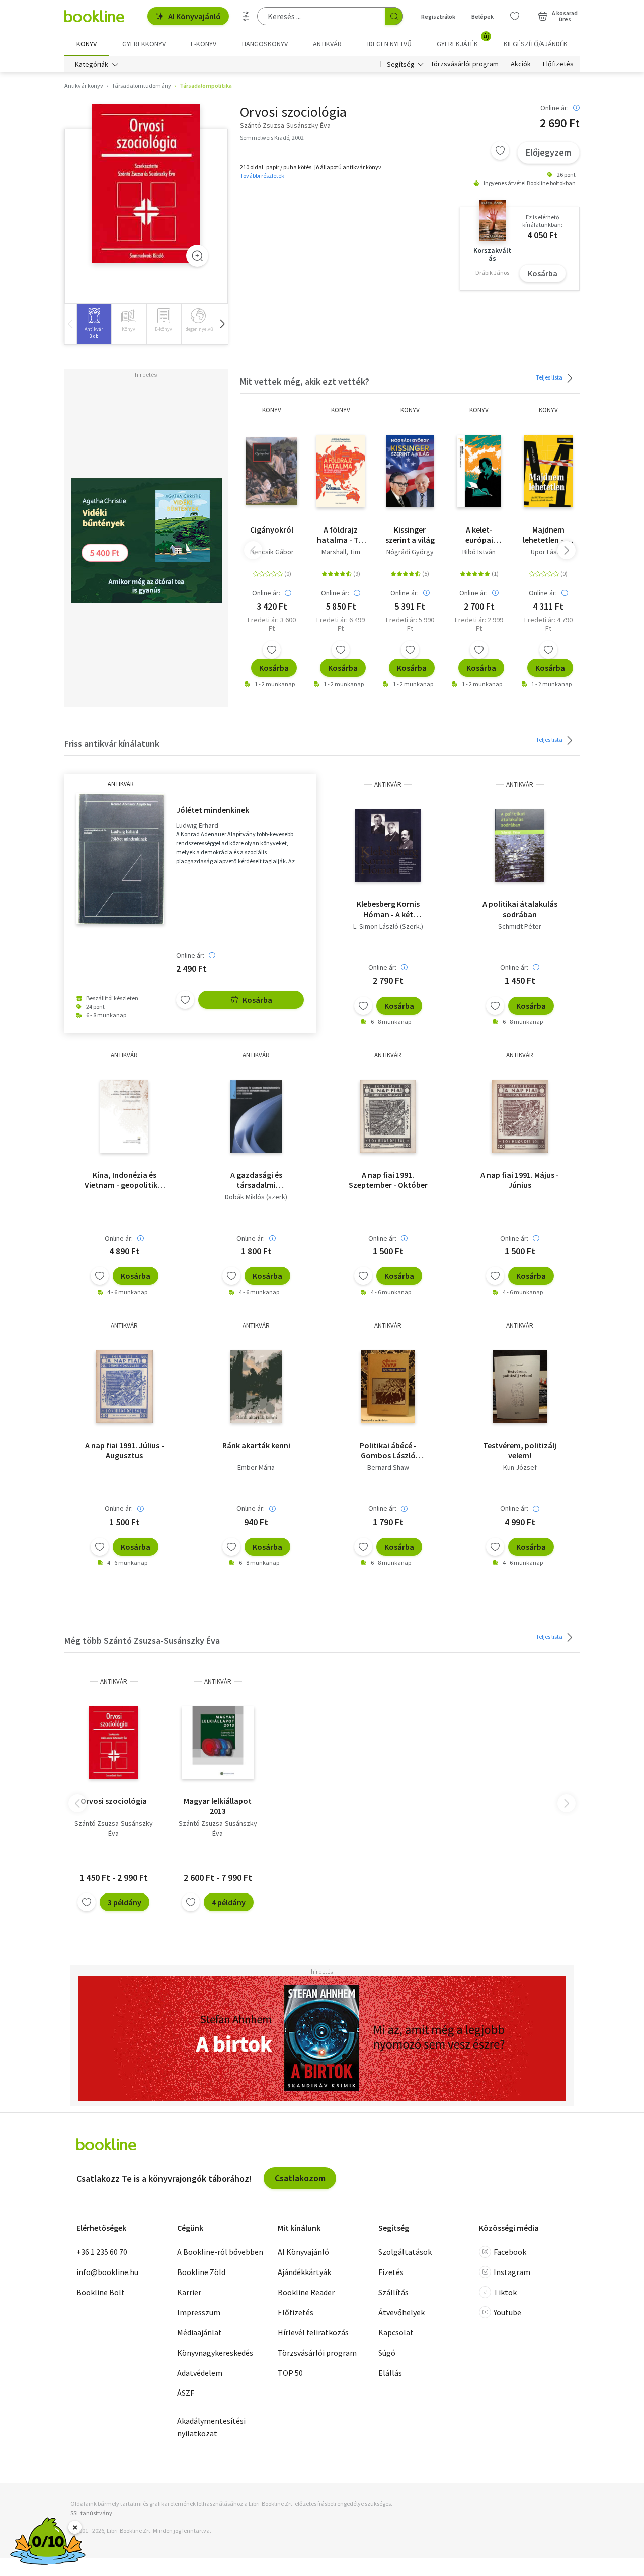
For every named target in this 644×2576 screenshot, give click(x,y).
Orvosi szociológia (114, 1801)
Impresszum (199, 2312)
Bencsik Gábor (272, 552)
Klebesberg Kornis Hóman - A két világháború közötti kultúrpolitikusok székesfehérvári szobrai (388, 909)
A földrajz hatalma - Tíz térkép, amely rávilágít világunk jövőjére (341, 535)
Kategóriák (92, 64)
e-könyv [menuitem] (204, 44)
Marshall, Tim (341, 552)
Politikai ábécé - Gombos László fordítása (388, 1450)
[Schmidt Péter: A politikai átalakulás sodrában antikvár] (520, 846)
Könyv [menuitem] (87, 44)
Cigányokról (272, 529)
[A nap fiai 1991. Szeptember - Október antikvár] (388, 1116)
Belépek (482, 16)
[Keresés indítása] (394, 16)
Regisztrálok (438, 16)
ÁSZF (186, 2393)
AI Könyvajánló (194, 16)
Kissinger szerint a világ (410, 535)
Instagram (512, 2272)
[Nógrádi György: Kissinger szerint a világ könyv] (410, 471)
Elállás (390, 2373)
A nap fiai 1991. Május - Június (520, 1180)
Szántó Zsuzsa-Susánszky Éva (114, 1828)
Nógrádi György (410, 552)
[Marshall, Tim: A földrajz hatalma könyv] (341, 471)
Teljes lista (550, 377)
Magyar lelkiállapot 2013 (218, 1806)
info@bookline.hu (107, 2272)
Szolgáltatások (405, 2252)
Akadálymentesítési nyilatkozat (211, 2427)
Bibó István (479, 552)
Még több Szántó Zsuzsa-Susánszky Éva (142, 1641)
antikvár (120, 784)
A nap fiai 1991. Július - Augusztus (125, 1450)
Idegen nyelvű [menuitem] (389, 44)
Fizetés (391, 2272)
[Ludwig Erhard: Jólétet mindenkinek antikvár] (120, 859)
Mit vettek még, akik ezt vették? (305, 381)
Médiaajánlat (199, 2332)
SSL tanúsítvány (91, 2513)
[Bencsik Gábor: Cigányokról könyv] (271, 471)
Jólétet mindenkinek (213, 810)
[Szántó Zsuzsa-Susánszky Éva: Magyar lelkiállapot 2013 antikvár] (218, 1742)
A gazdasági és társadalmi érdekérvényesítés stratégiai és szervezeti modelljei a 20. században (256, 1180)
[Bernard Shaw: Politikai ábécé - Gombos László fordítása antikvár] (388, 1387)
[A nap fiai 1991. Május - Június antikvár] (519, 1116)
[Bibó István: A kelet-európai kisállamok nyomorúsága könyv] (479, 471)
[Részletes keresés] (246, 16)
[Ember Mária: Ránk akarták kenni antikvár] (256, 1387)
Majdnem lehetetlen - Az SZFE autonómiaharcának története (548, 535)
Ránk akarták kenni (256, 1445)
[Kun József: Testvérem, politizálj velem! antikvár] (520, 1387)
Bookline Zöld (201, 2272)
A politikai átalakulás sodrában (520, 909)
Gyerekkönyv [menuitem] (144, 44)
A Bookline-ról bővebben (220, 2252)
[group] (94, 324)
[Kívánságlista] (515, 16)
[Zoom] (197, 256)
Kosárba (543, 273)
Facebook (510, 2252)
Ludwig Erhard (197, 826)
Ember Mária (256, 1467)
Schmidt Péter (520, 926)
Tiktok (505, 2292)
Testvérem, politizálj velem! (520, 1450)
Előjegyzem (548, 152)
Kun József (520, 1467)
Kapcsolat (396, 2332)
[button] (222, 324)
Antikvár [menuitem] (327, 44)
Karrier (189, 2292)
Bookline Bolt (101, 2292)
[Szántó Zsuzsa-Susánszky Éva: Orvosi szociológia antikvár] (146, 183)
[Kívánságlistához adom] (500, 150)
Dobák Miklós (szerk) (256, 1197)
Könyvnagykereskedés (215, 2353)
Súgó (387, 2353)
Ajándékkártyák (304, 2272)
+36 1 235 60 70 (102, 2252)
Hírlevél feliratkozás (313, 2332)
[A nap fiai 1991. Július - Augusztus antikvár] (124, 1387)
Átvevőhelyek (401, 2312)
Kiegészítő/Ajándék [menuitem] (536, 44)
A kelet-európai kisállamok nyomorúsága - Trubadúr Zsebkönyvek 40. (479, 535)
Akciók (521, 64)
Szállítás (393, 2292)
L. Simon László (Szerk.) (388, 926)
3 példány (125, 1902)
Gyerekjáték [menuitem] (463, 40)
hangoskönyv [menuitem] (265, 44)
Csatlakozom (300, 2178)
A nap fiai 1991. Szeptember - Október (388, 1180)
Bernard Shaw (388, 1467)
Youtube (507, 2312)
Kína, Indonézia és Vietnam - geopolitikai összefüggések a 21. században (124, 1180)
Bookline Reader (306, 2292)
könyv (272, 410)
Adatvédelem (200, 2373)
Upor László (548, 552)
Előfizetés (558, 64)
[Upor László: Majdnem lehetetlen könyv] (548, 471)
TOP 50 (290, 2373)
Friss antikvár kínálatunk (112, 744)
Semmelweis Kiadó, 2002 (272, 138)
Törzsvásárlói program (465, 64)
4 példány (229, 1902)
